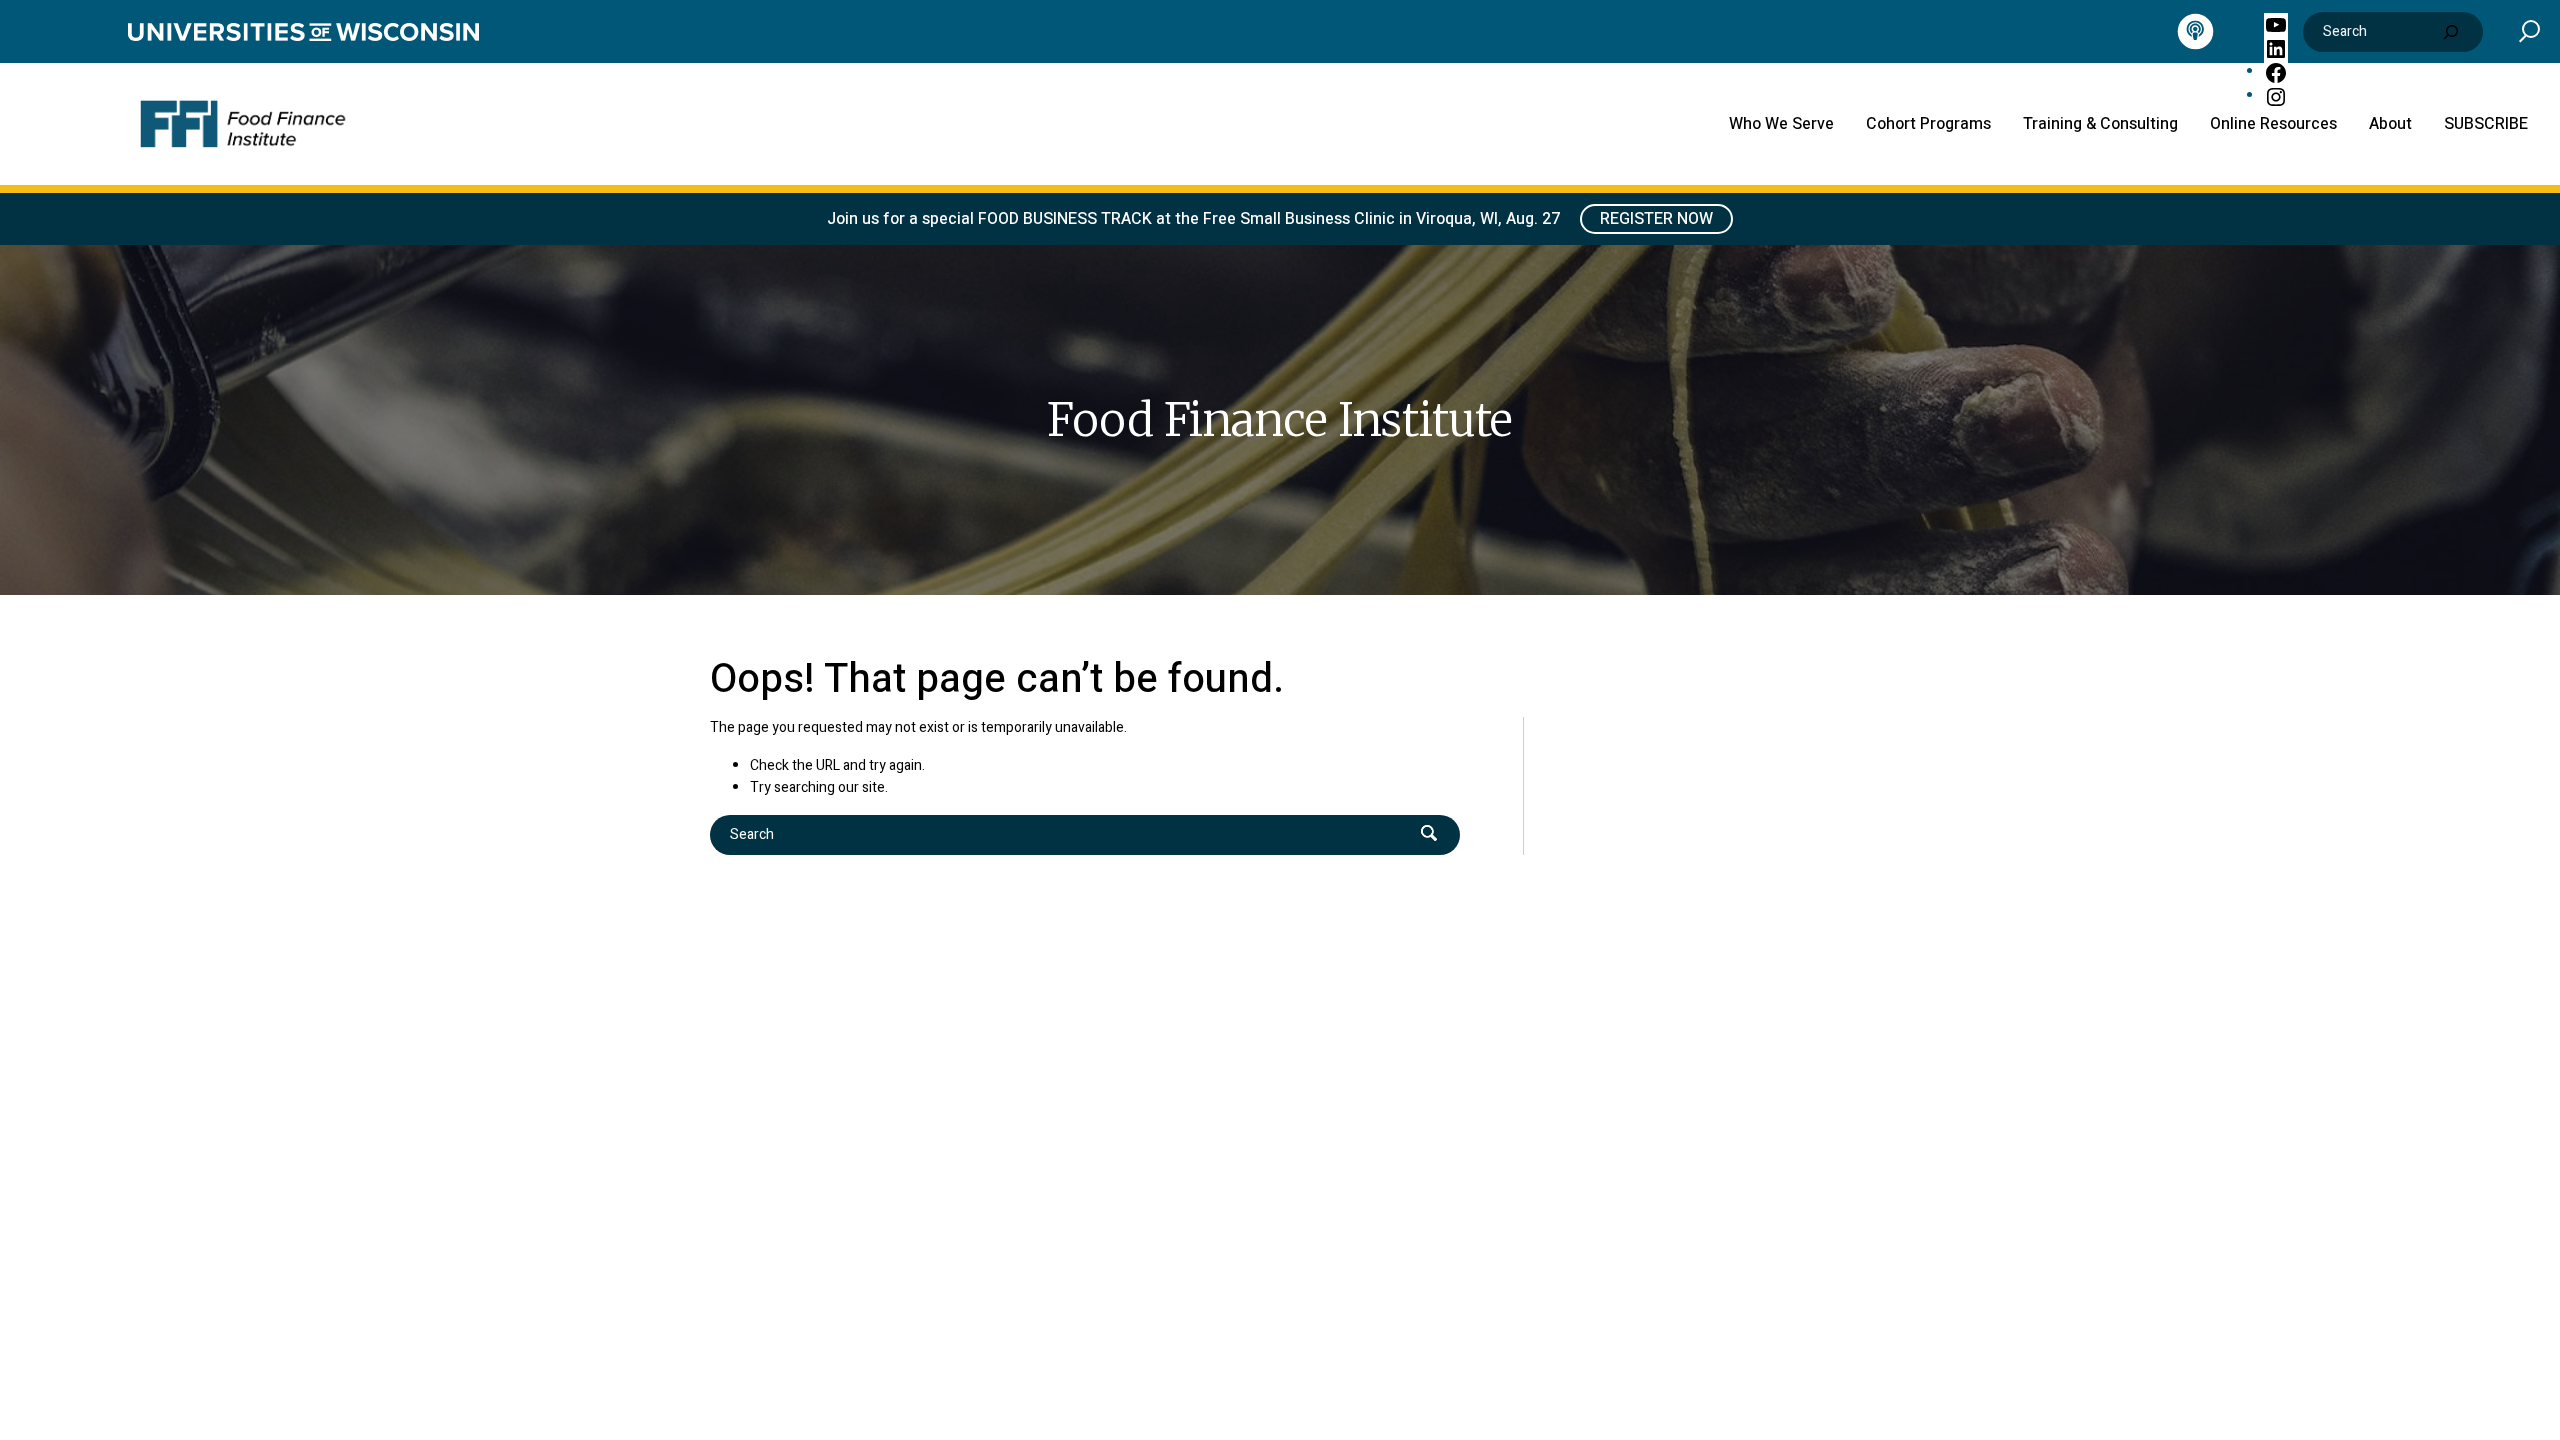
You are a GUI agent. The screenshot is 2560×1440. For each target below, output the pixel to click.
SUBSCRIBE (2486, 124)
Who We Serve (1781, 124)
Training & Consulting (2100, 124)
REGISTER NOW (1656, 219)
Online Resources (2273, 124)
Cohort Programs (1928, 124)
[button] (2529, 30)
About (2390, 124)
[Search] (2451, 32)
